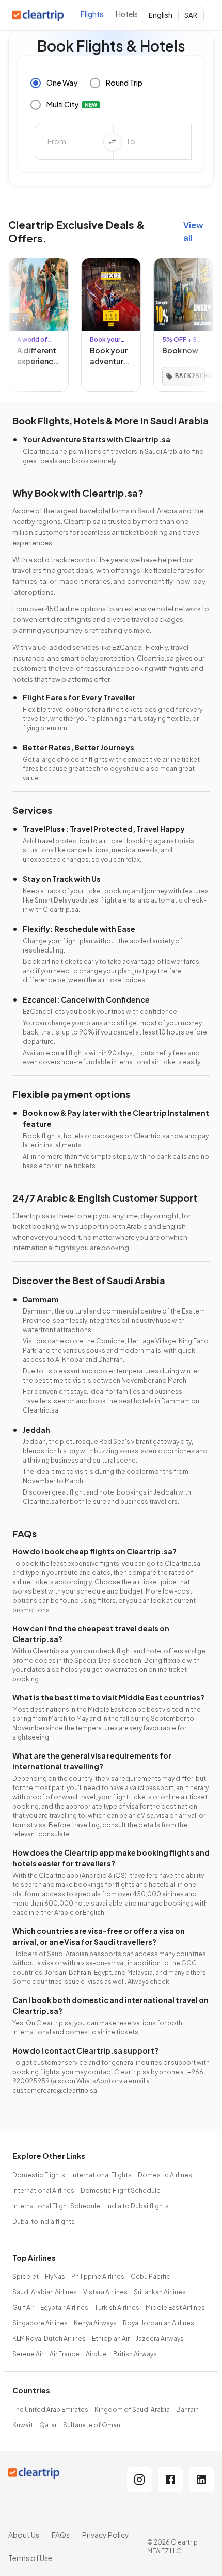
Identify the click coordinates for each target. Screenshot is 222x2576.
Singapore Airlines (40, 2323)
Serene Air (28, 2354)
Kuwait (23, 2425)
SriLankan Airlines (160, 2292)
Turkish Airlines (117, 2308)
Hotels (127, 14)
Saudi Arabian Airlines (45, 2292)
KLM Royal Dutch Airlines (49, 2339)
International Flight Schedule (56, 2206)
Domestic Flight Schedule (121, 2191)
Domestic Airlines (165, 2175)
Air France (65, 2354)
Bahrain (187, 2410)
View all (193, 231)
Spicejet (26, 2277)
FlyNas (55, 2277)
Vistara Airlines (105, 2292)
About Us (24, 2535)
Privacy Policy (106, 2535)
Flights (92, 14)
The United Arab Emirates (50, 2410)
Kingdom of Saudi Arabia (132, 2410)
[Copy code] (63, 376)
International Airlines (43, 2191)
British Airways (135, 2354)
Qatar (48, 2425)
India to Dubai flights (138, 2206)
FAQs (61, 2535)
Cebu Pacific (150, 2277)
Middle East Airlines (175, 2308)
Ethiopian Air (111, 2339)
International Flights (101, 2175)
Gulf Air (23, 2308)
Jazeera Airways (160, 2339)
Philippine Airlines (98, 2277)
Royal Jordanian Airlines (158, 2323)
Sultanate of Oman (92, 2425)
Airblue (96, 2354)
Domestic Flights (39, 2175)
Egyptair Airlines (64, 2308)
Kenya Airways (95, 2323)
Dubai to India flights (44, 2221)
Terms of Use (30, 2558)
